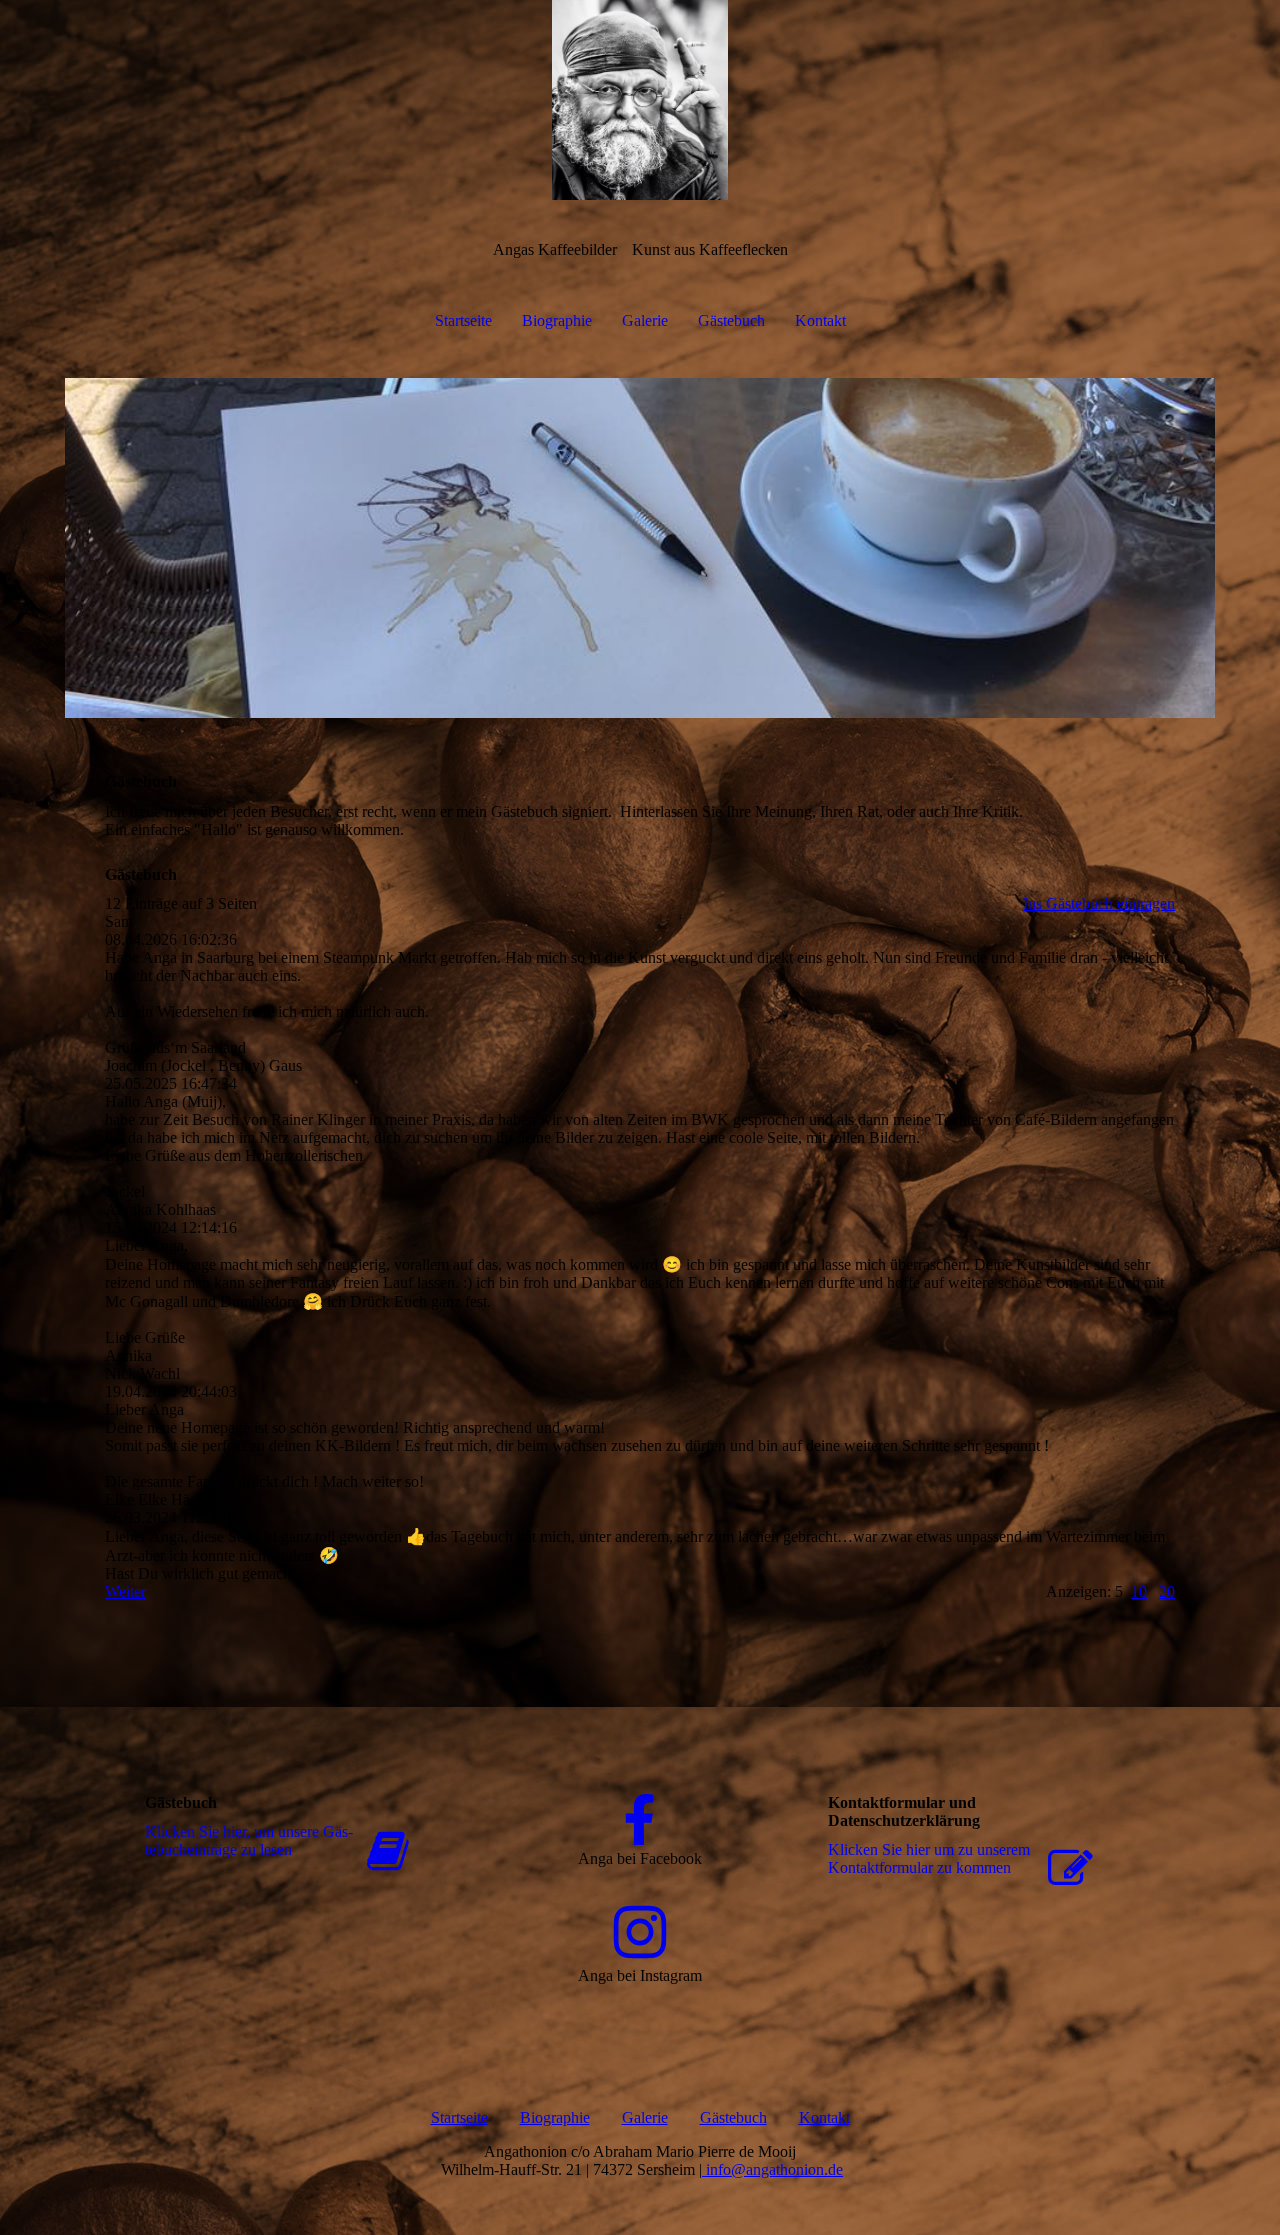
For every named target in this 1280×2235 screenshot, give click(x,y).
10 (1139, 1591)
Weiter (125, 1591)
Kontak (822, 2117)
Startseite (463, 320)
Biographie (557, 320)
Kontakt (820, 320)
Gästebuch (731, 320)
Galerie (645, 320)
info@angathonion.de (772, 2169)
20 (1167, 1591)
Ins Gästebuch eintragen (1099, 903)
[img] (640, 100)
